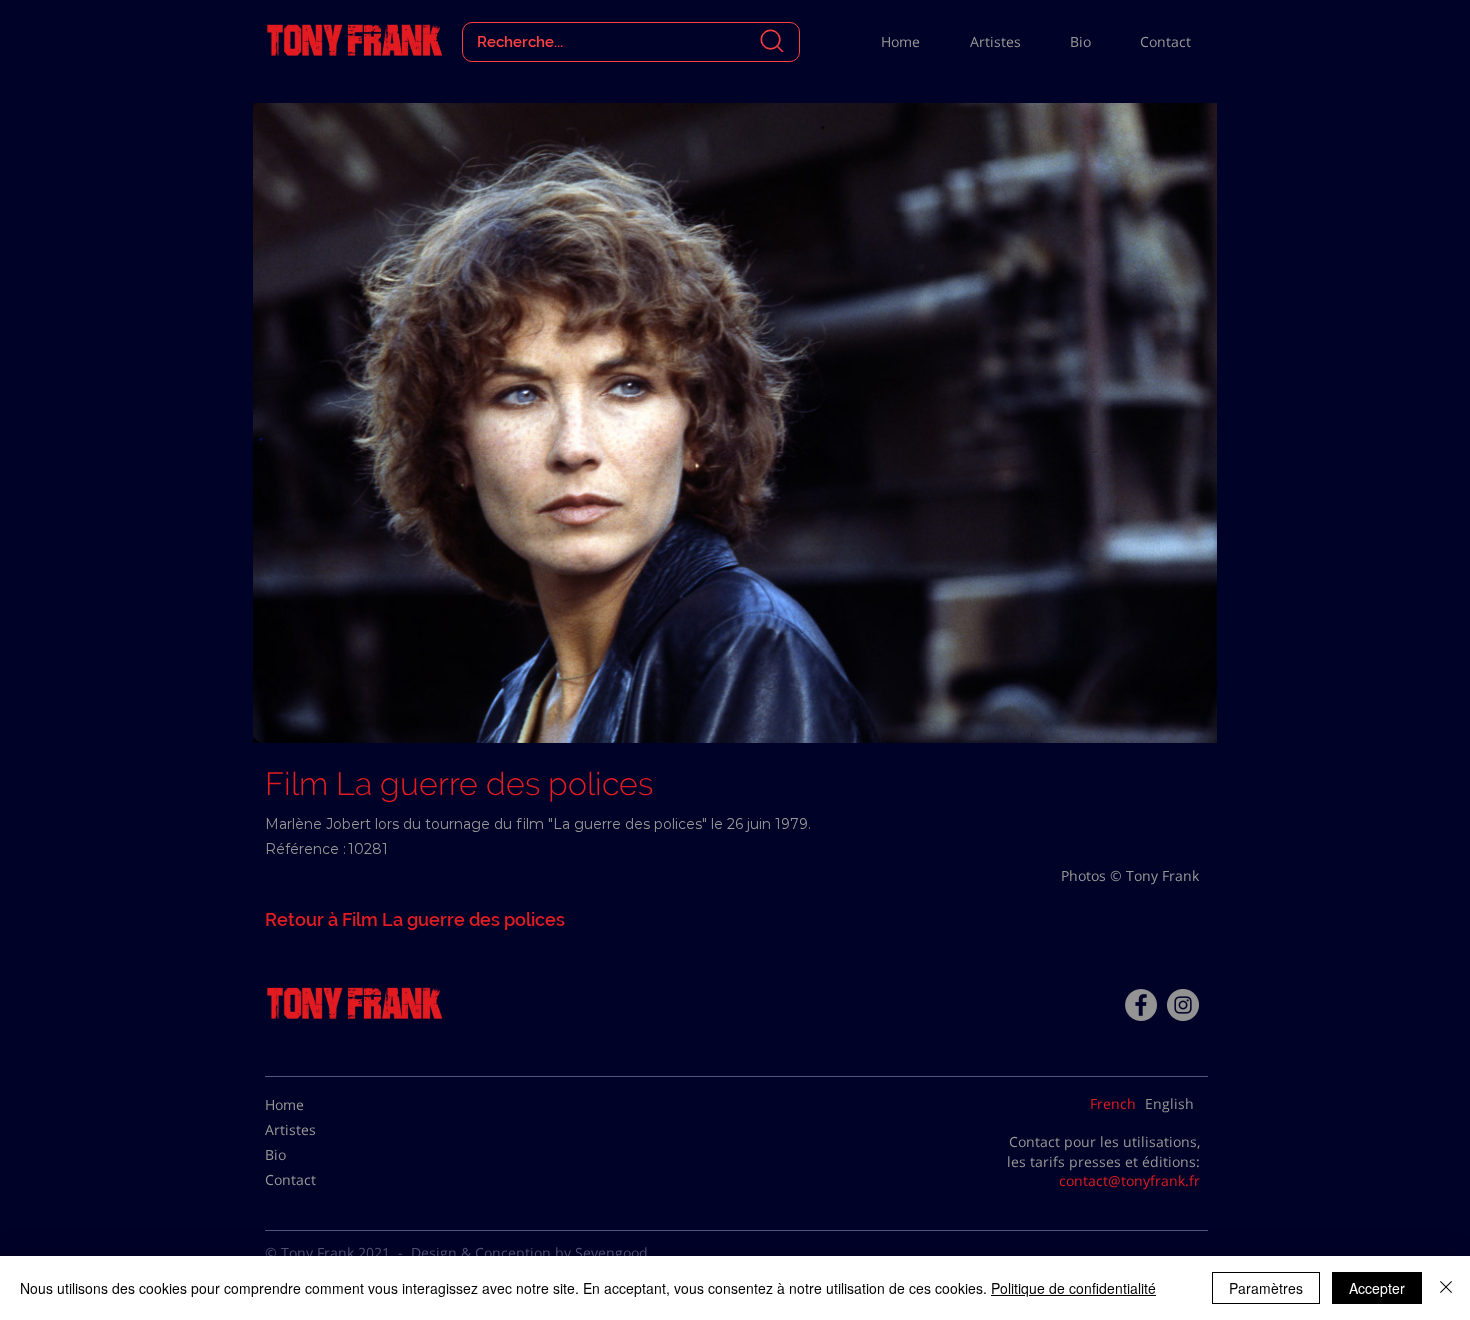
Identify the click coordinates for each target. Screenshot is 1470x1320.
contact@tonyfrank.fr (1129, 1180)
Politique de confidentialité (1073, 1288)
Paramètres (1266, 1288)
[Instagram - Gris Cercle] (1183, 1005)
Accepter (1377, 1288)
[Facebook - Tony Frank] (1141, 1005)
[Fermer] (1446, 1288)
